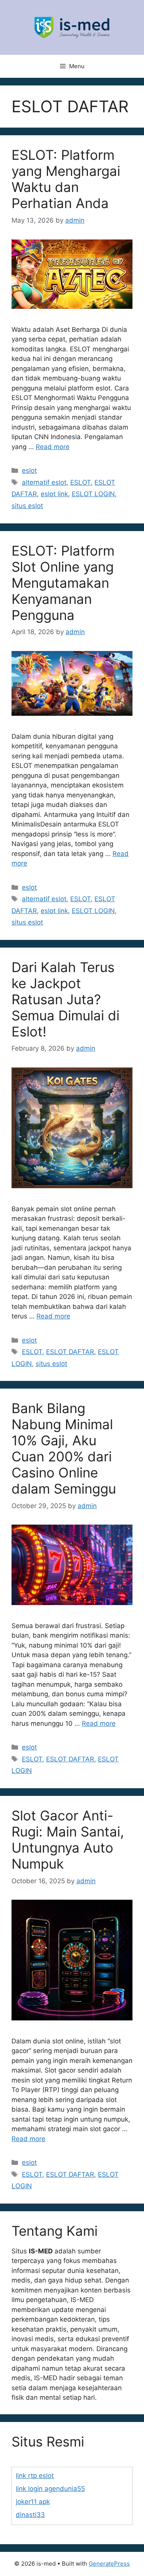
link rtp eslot (35, 2476)
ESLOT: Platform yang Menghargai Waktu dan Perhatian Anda (66, 179)
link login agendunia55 (50, 2489)
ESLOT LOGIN (93, 494)
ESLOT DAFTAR (70, 1352)
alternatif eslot (44, 482)
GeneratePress (109, 2564)
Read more (53, 447)
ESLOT (80, 482)
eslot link (54, 494)
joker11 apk (33, 2502)
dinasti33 (30, 2515)
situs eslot (27, 506)
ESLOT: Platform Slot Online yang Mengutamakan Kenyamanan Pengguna (63, 583)
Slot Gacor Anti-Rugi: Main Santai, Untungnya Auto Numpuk (68, 1840)
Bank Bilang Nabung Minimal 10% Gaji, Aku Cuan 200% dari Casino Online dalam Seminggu (64, 1448)
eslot (29, 471)
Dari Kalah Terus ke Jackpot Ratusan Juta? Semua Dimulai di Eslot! (65, 999)
